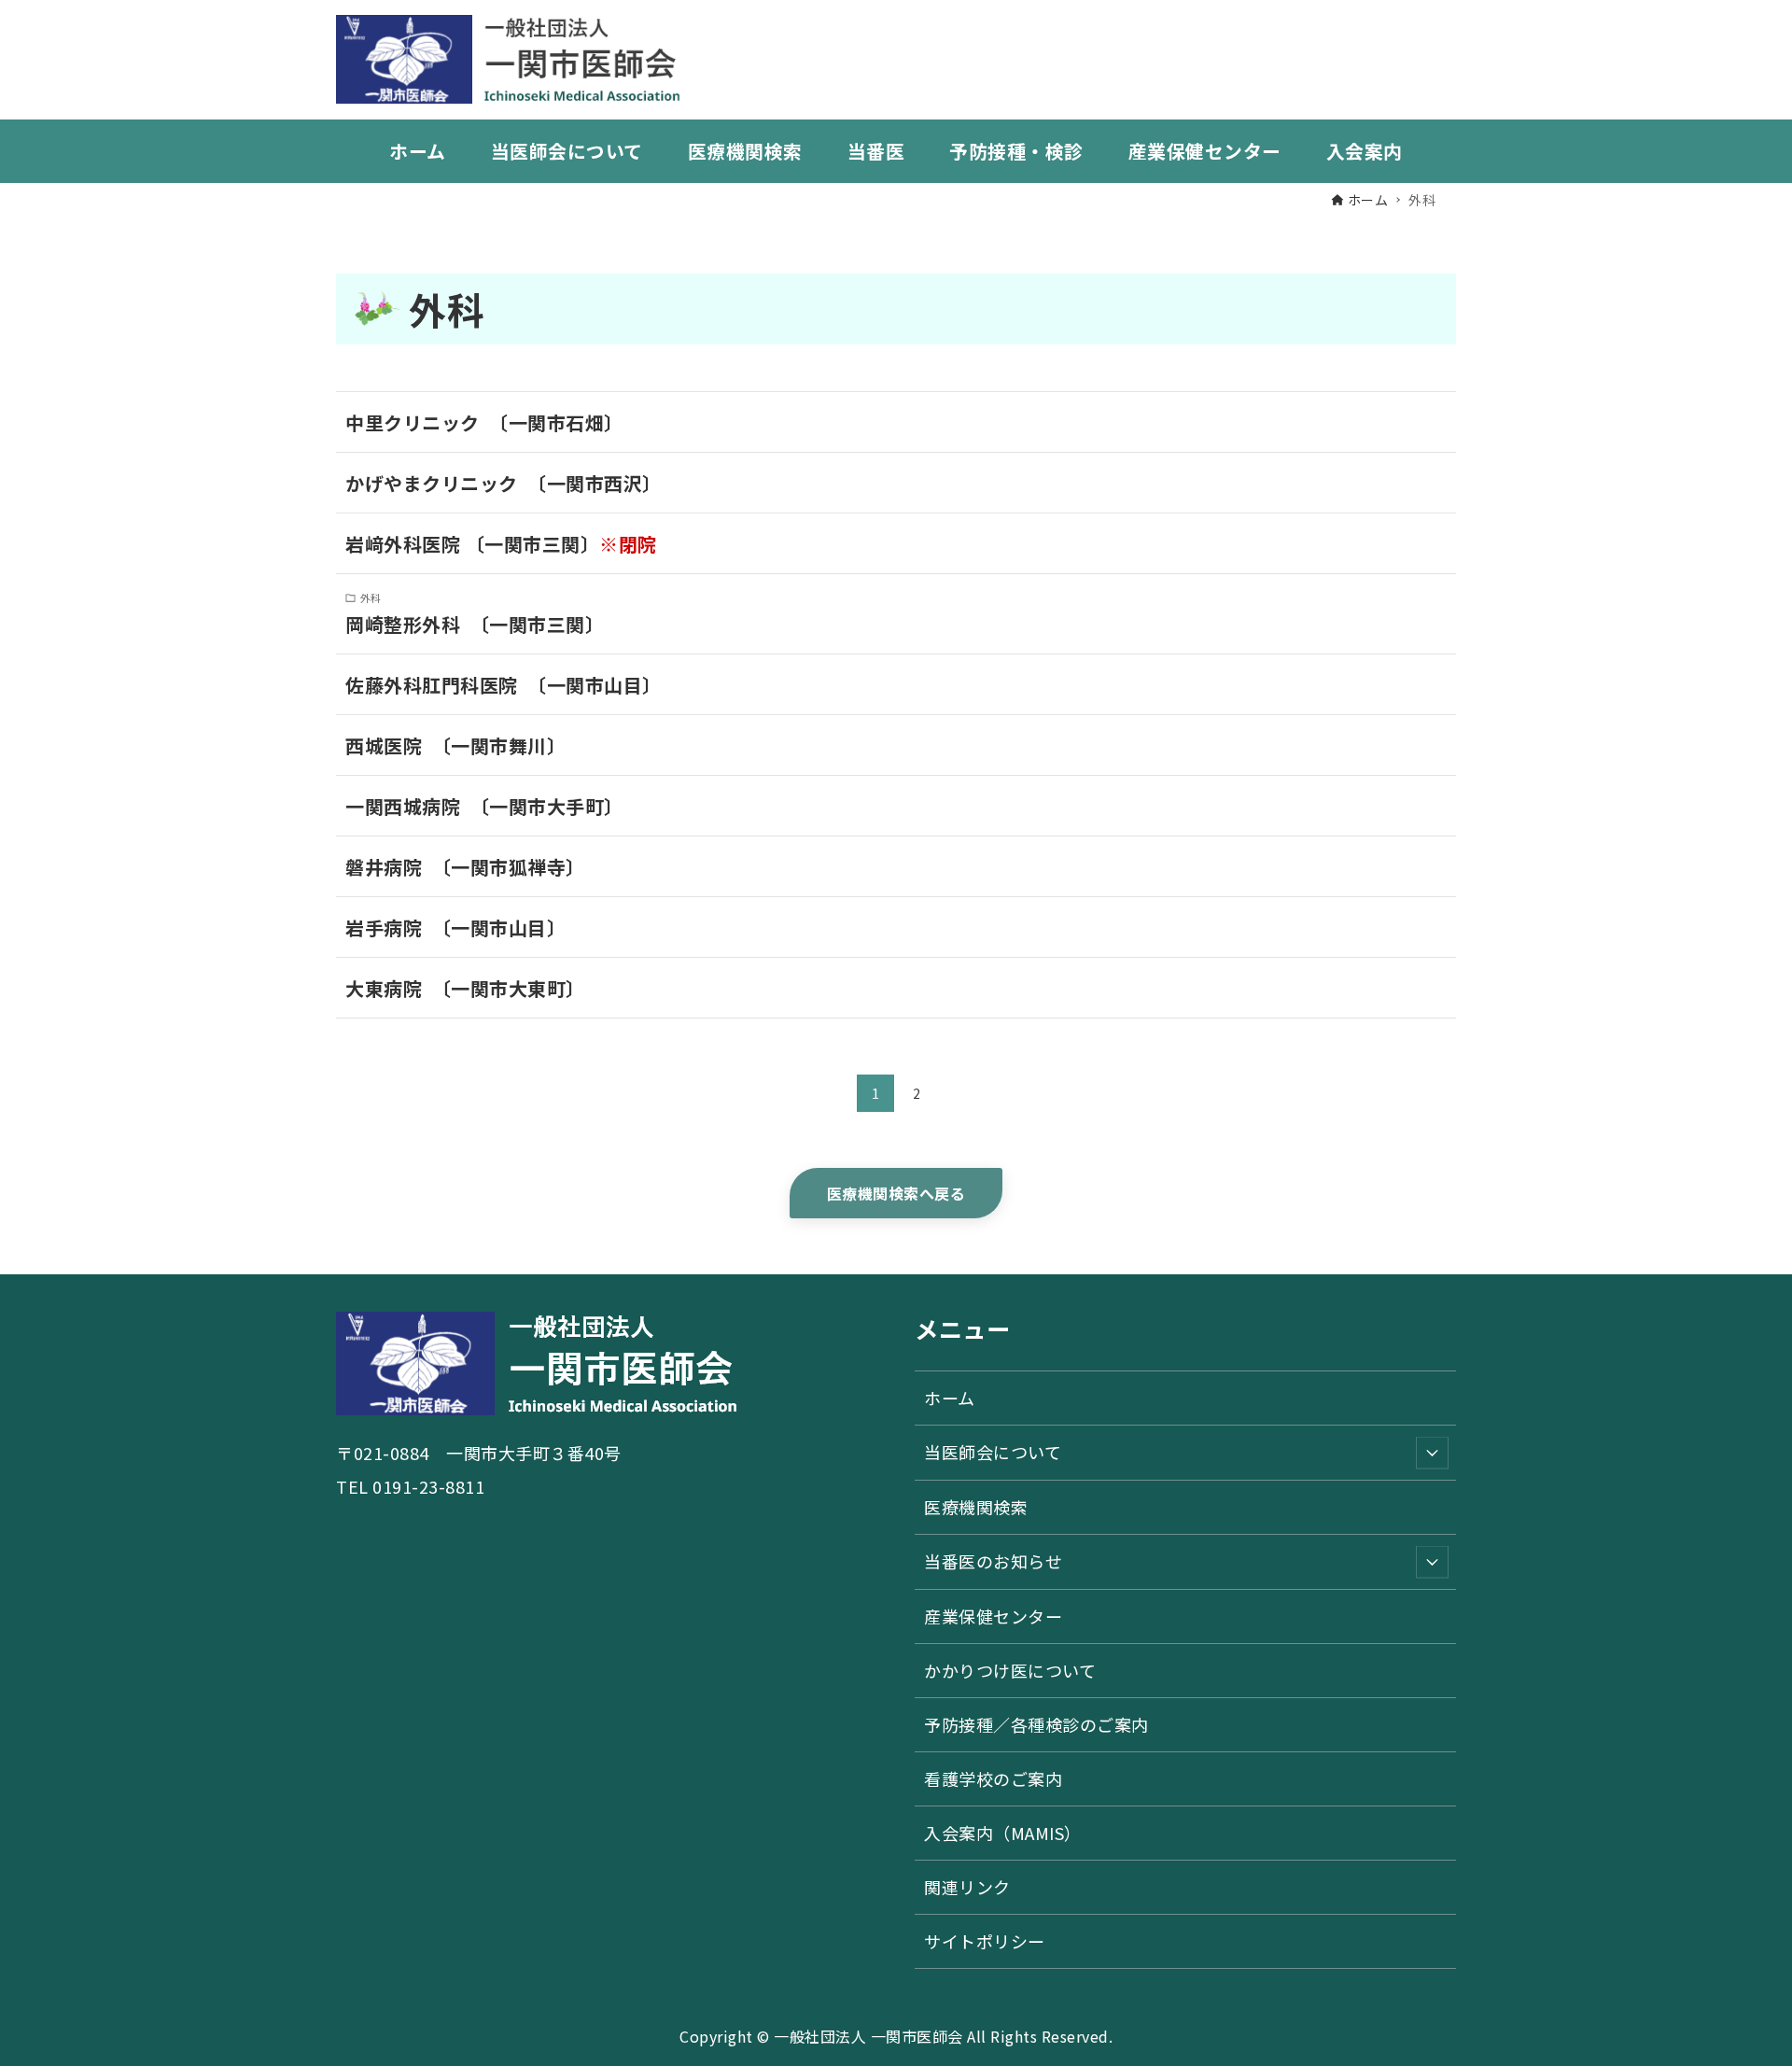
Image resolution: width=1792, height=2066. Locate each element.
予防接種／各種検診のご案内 (1036, 1724)
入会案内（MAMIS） (1003, 1833)
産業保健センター (993, 1616)
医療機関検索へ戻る (896, 1193)
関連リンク (967, 1887)
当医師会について (993, 1452)
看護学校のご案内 (993, 1778)
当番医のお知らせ (993, 1561)
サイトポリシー (985, 1941)
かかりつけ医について (1010, 1670)
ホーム (950, 1398)
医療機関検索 (976, 1507)
